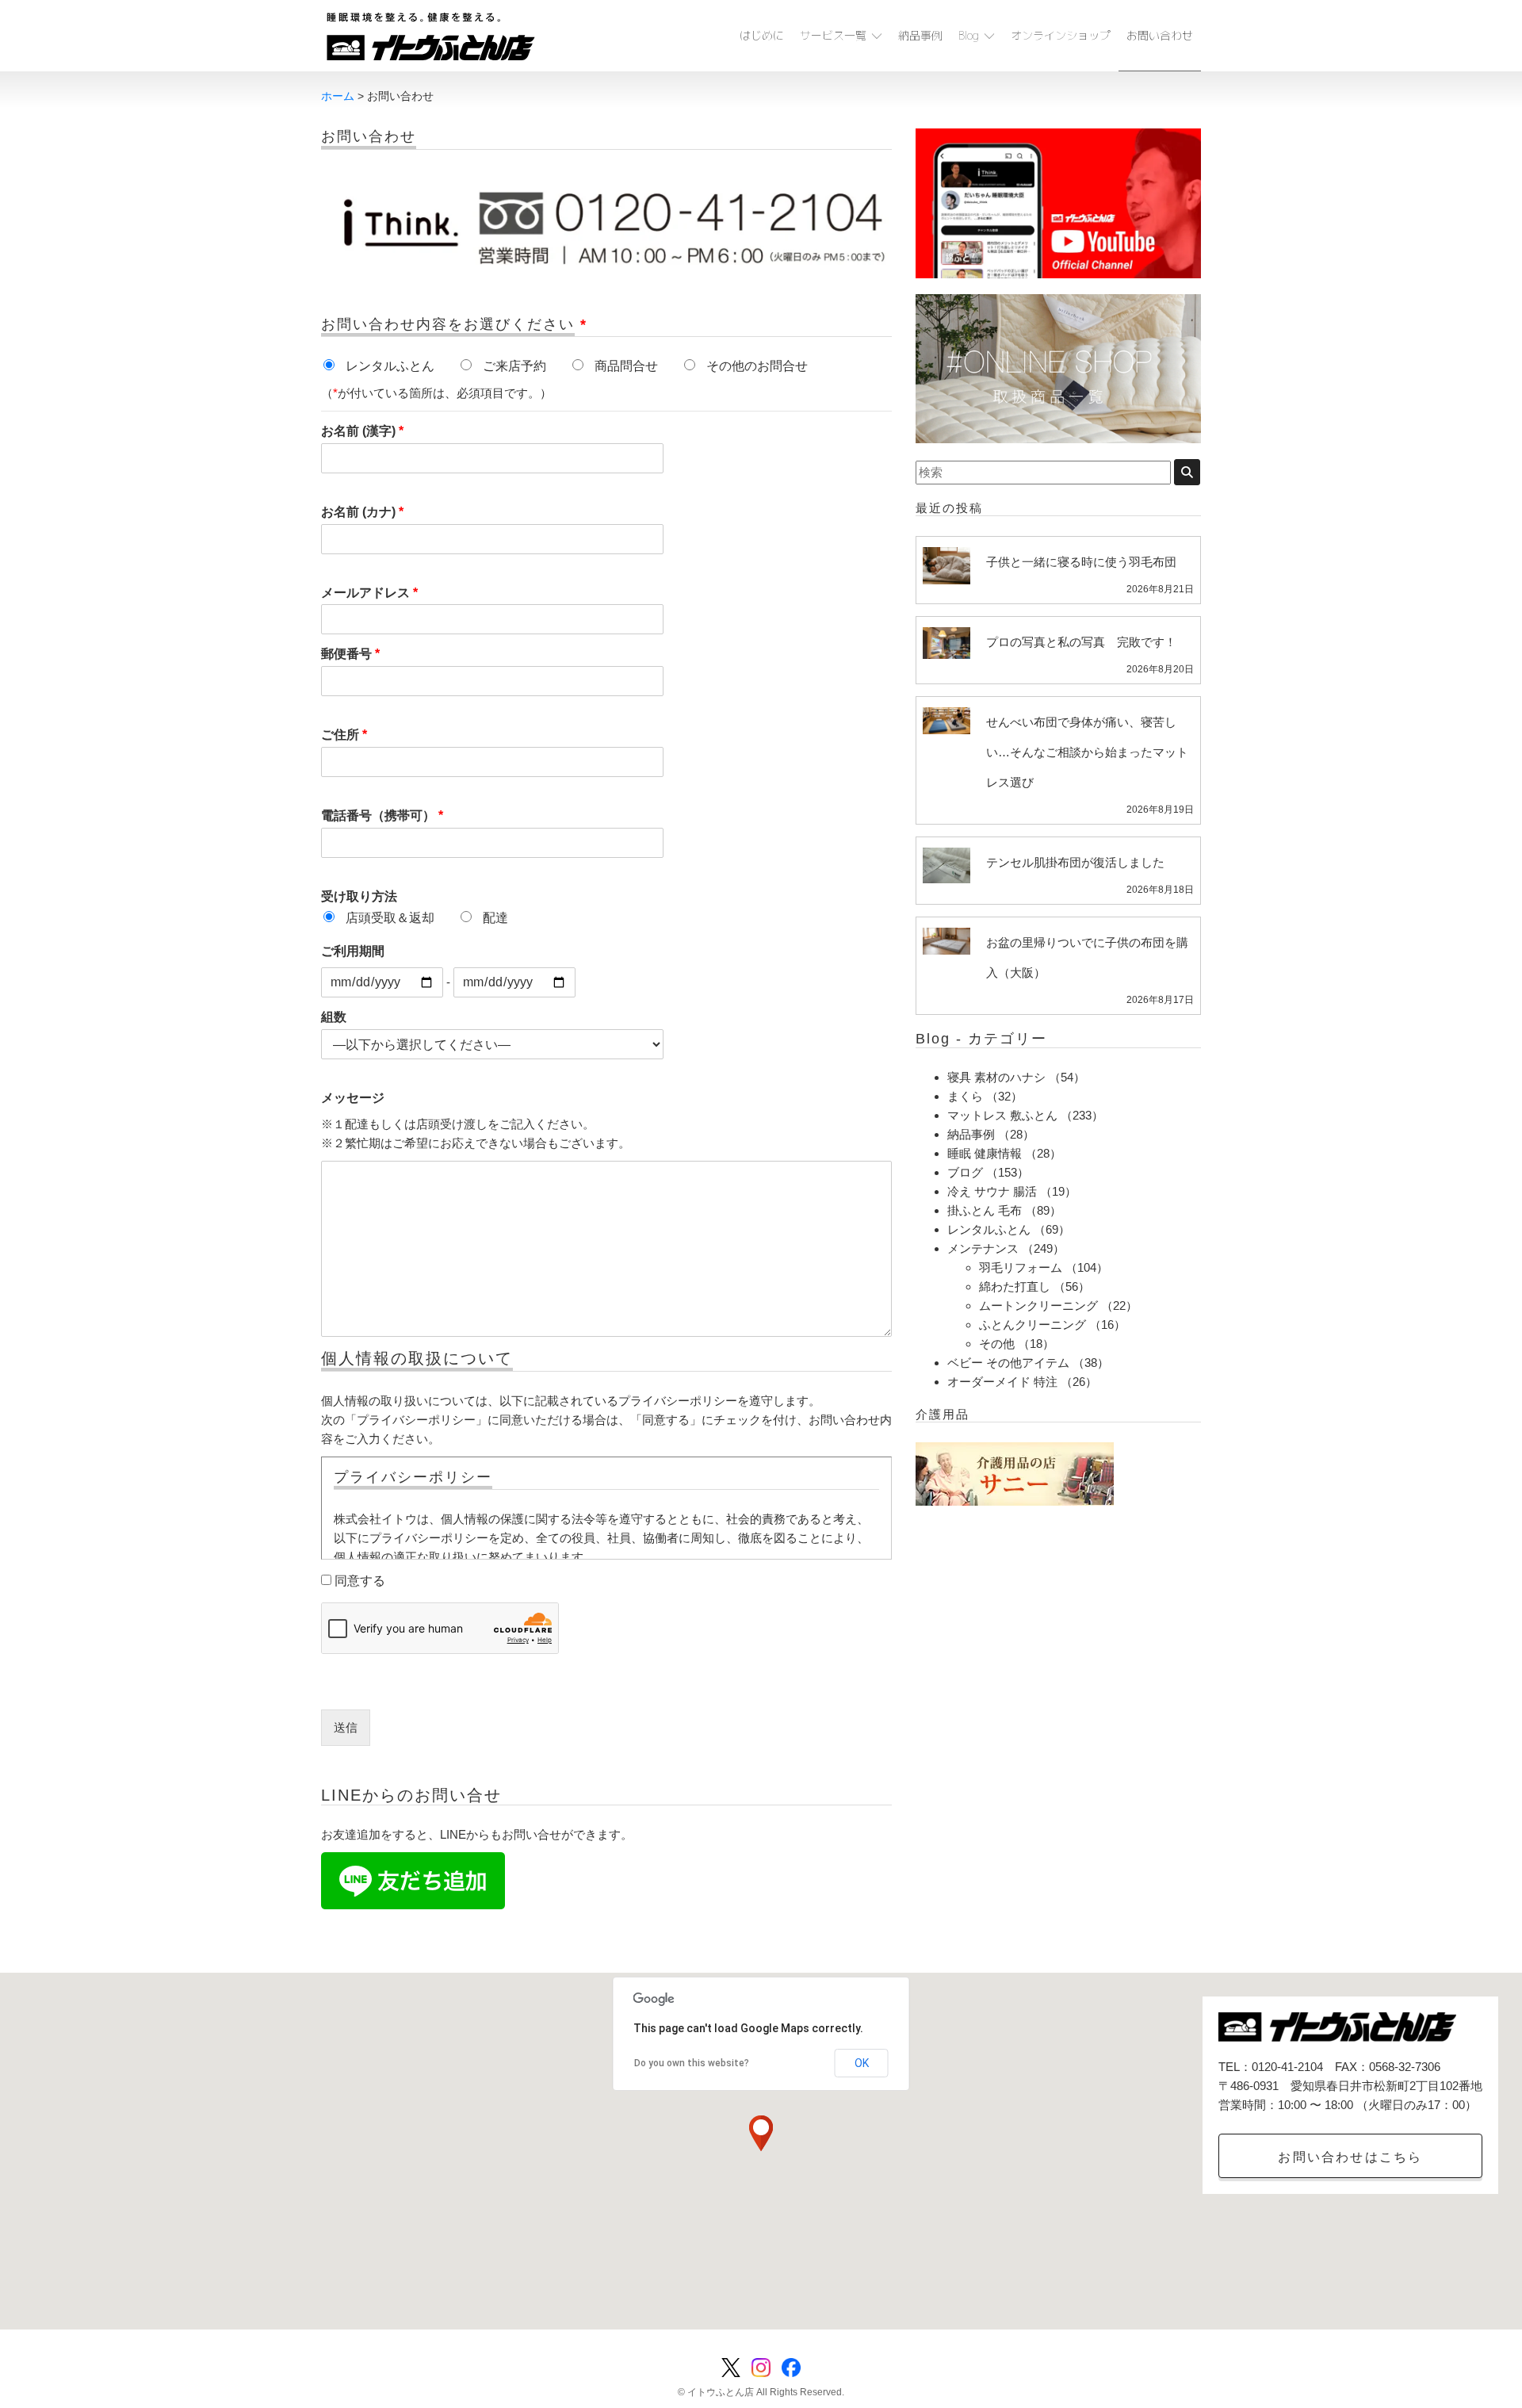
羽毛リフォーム (1021, 1267)
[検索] (1187, 472)
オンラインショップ (1061, 35)
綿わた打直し (1015, 1286)
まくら (965, 1096)
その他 (997, 1344)
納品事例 (920, 35)
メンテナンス (983, 1248)
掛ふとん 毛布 (985, 1210)
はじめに (762, 35)
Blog (969, 35)
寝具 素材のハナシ (996, 1077)
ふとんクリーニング (1033, 1325)
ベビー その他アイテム (1008, 1363)
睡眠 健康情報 (985, 1153)
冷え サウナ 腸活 (992, 1191)
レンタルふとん (989, 1229)
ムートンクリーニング (1038, 1305)
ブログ (965, 1172)
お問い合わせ (1160, 35)
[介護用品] (1015, 1473)
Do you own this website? (692, 2063)
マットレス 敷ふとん (1002, 1115)
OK (862, 2063)
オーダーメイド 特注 (1002, 1382)
